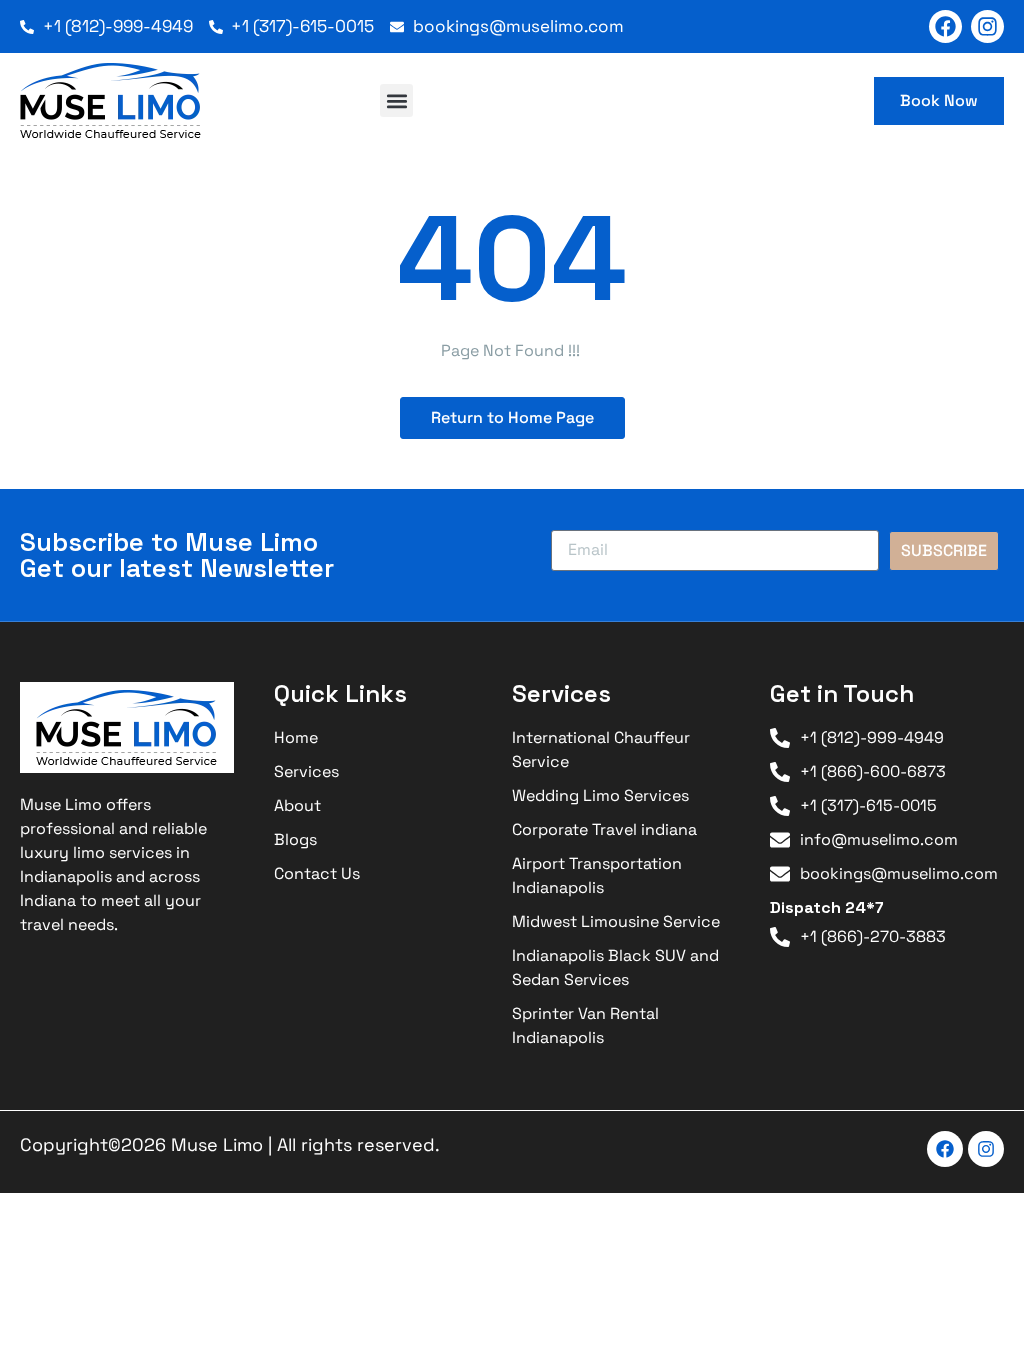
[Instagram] (987, 26)
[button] (396, 100)
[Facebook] (945, 26)
